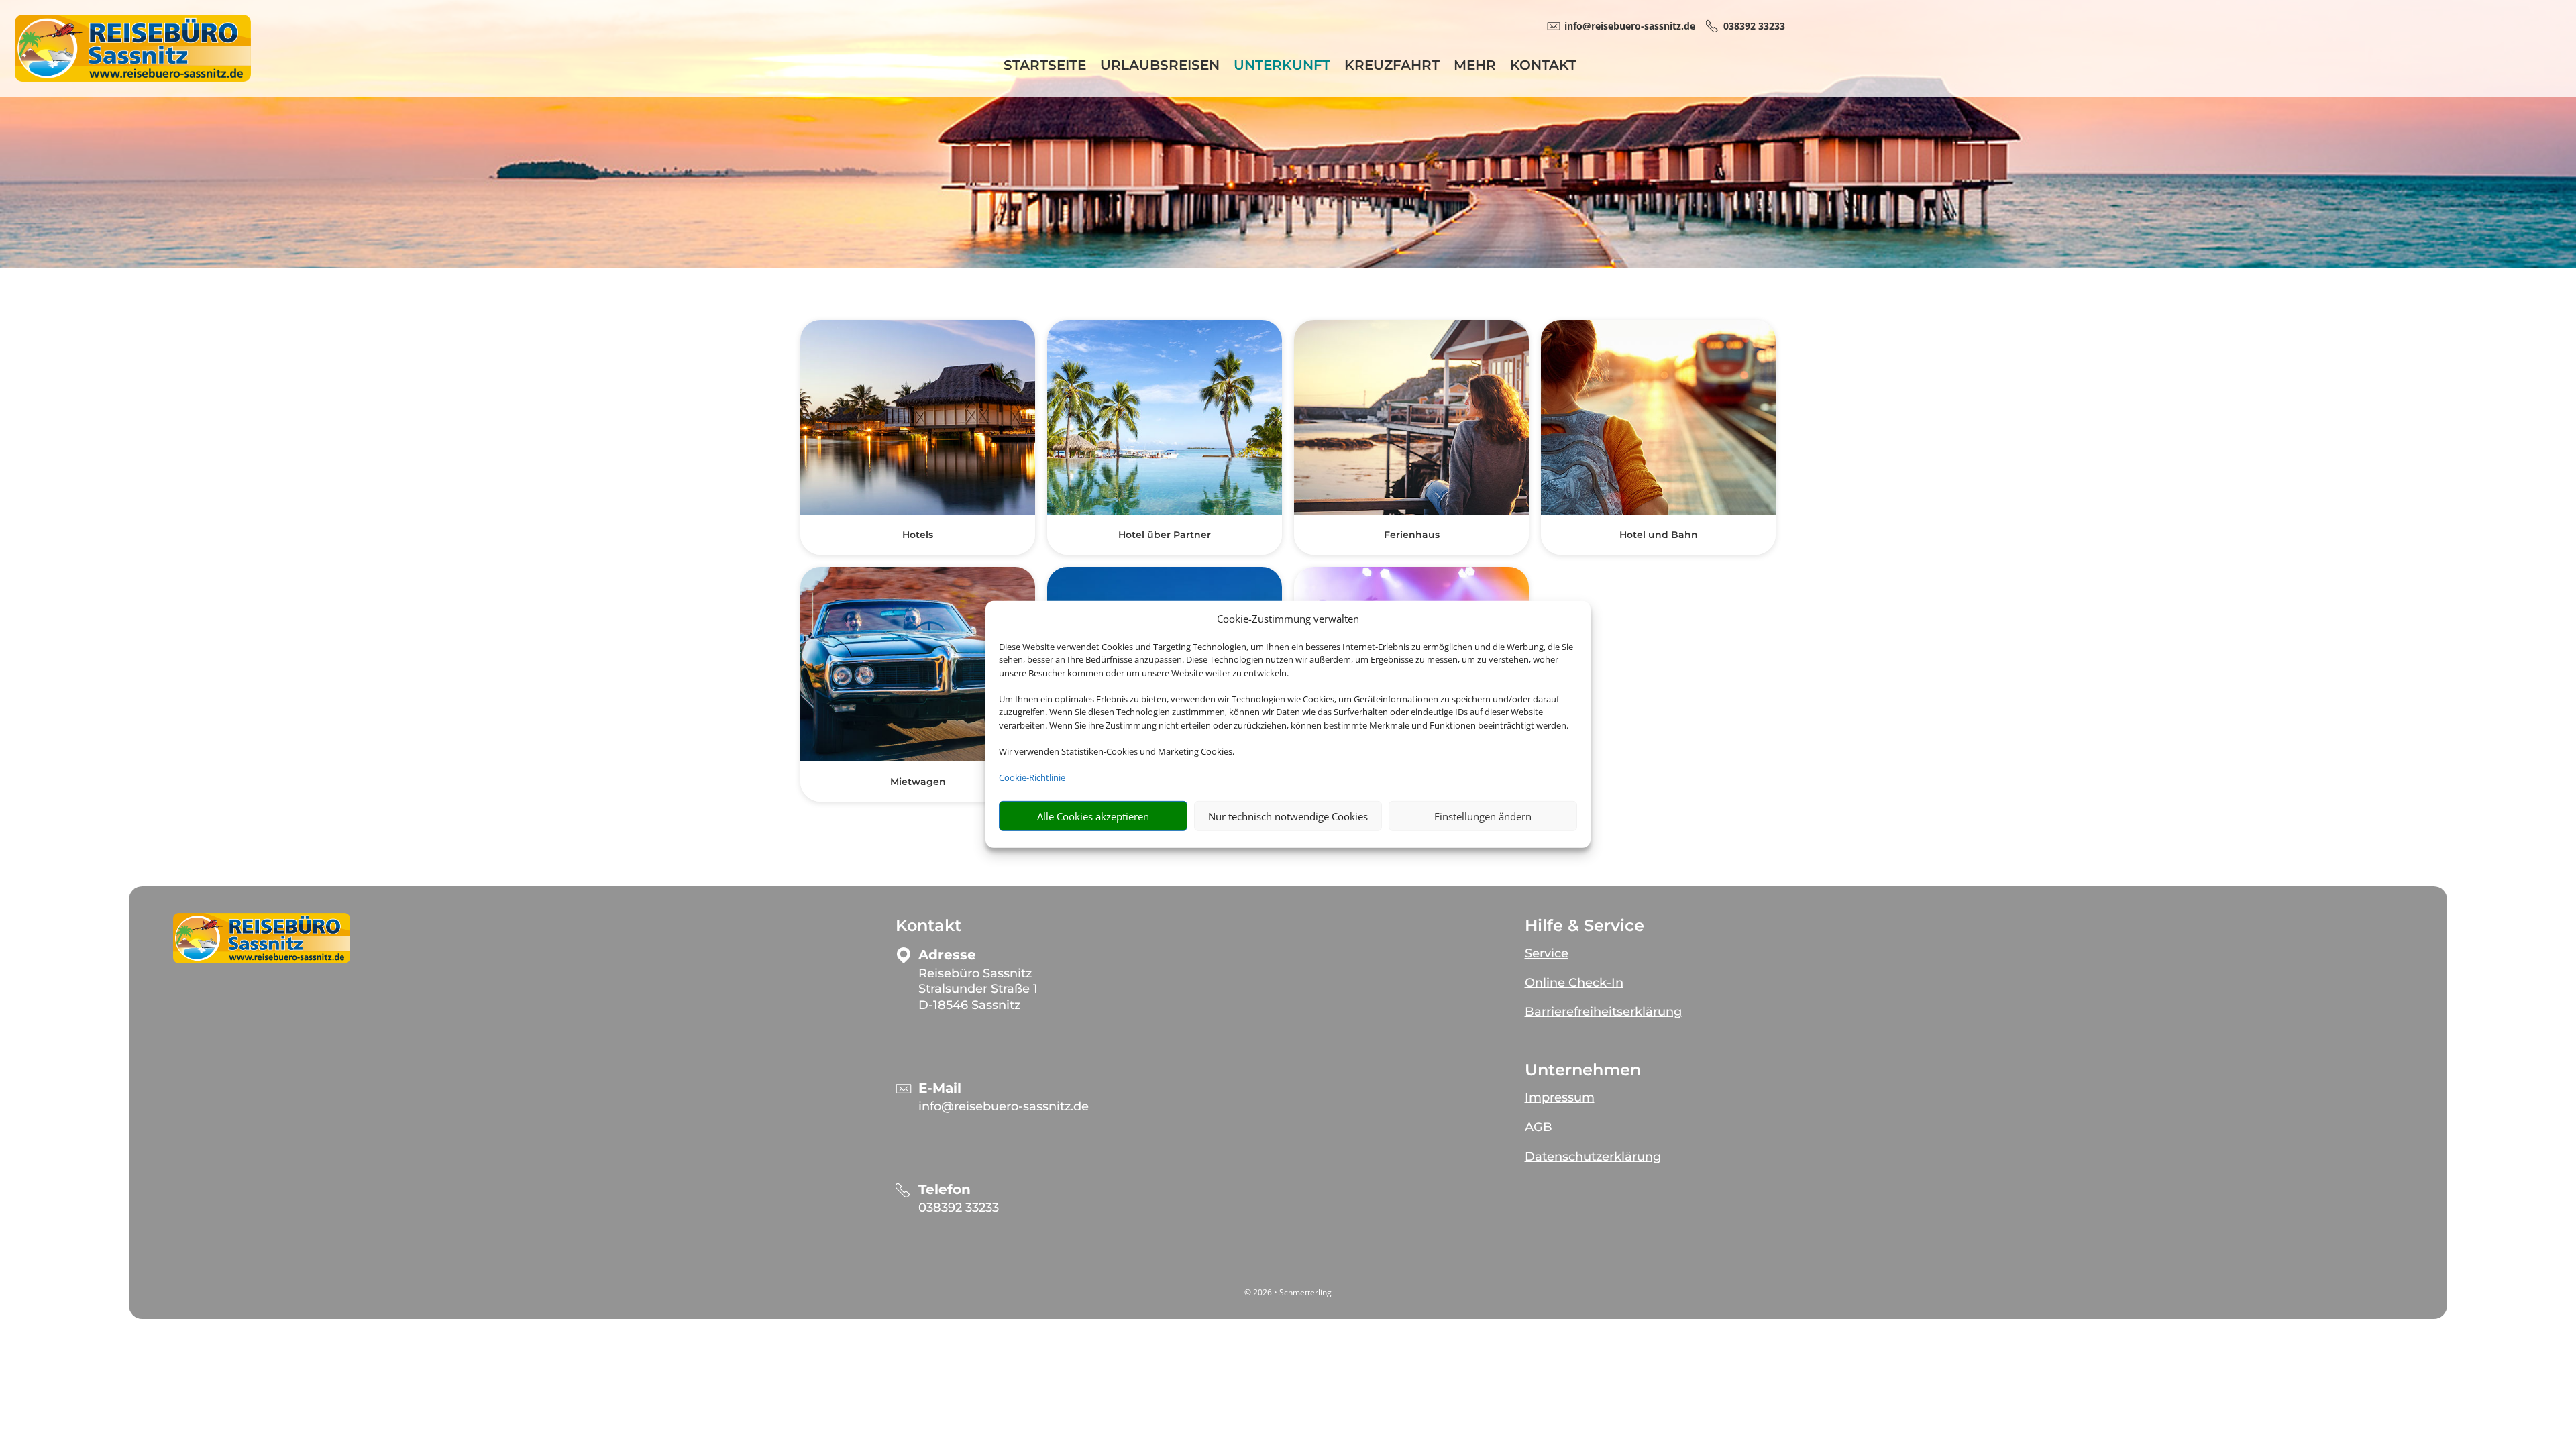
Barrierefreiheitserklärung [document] (1603, 1012)
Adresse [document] (947, 955)
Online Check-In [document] (1574, 983)
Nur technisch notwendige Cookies (1288, 816)
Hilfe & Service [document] (1585, 926)
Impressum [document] (1560, 1097)
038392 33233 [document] (1754, 26)
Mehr (1475, 67)
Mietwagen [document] (918, 782)
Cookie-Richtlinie (1032, 777)
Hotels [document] (918, 535)
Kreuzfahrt (1392, 67)
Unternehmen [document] (1583, 1070)
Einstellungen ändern (1483, 816)
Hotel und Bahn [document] (1659, 535)
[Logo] (133, 78)
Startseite (1045, 67)
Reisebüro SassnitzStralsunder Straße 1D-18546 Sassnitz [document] (978, 989)
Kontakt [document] (928, 926)
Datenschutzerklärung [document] (1593, 1157)
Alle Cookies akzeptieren (1093, 816)
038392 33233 (959, 1207)
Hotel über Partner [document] (1165, 535)
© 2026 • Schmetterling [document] (1288, 1292)
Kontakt (1543, 67)
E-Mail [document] (940, 1088)
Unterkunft (1282, 67)
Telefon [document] (945, 1190)
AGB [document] (1539, 1127)
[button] (262, 938)
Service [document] (1547, 953)
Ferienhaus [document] (1412, 535)
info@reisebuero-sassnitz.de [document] (1630, 26)
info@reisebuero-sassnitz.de (1004, 1106)
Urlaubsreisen (1160, 67)
